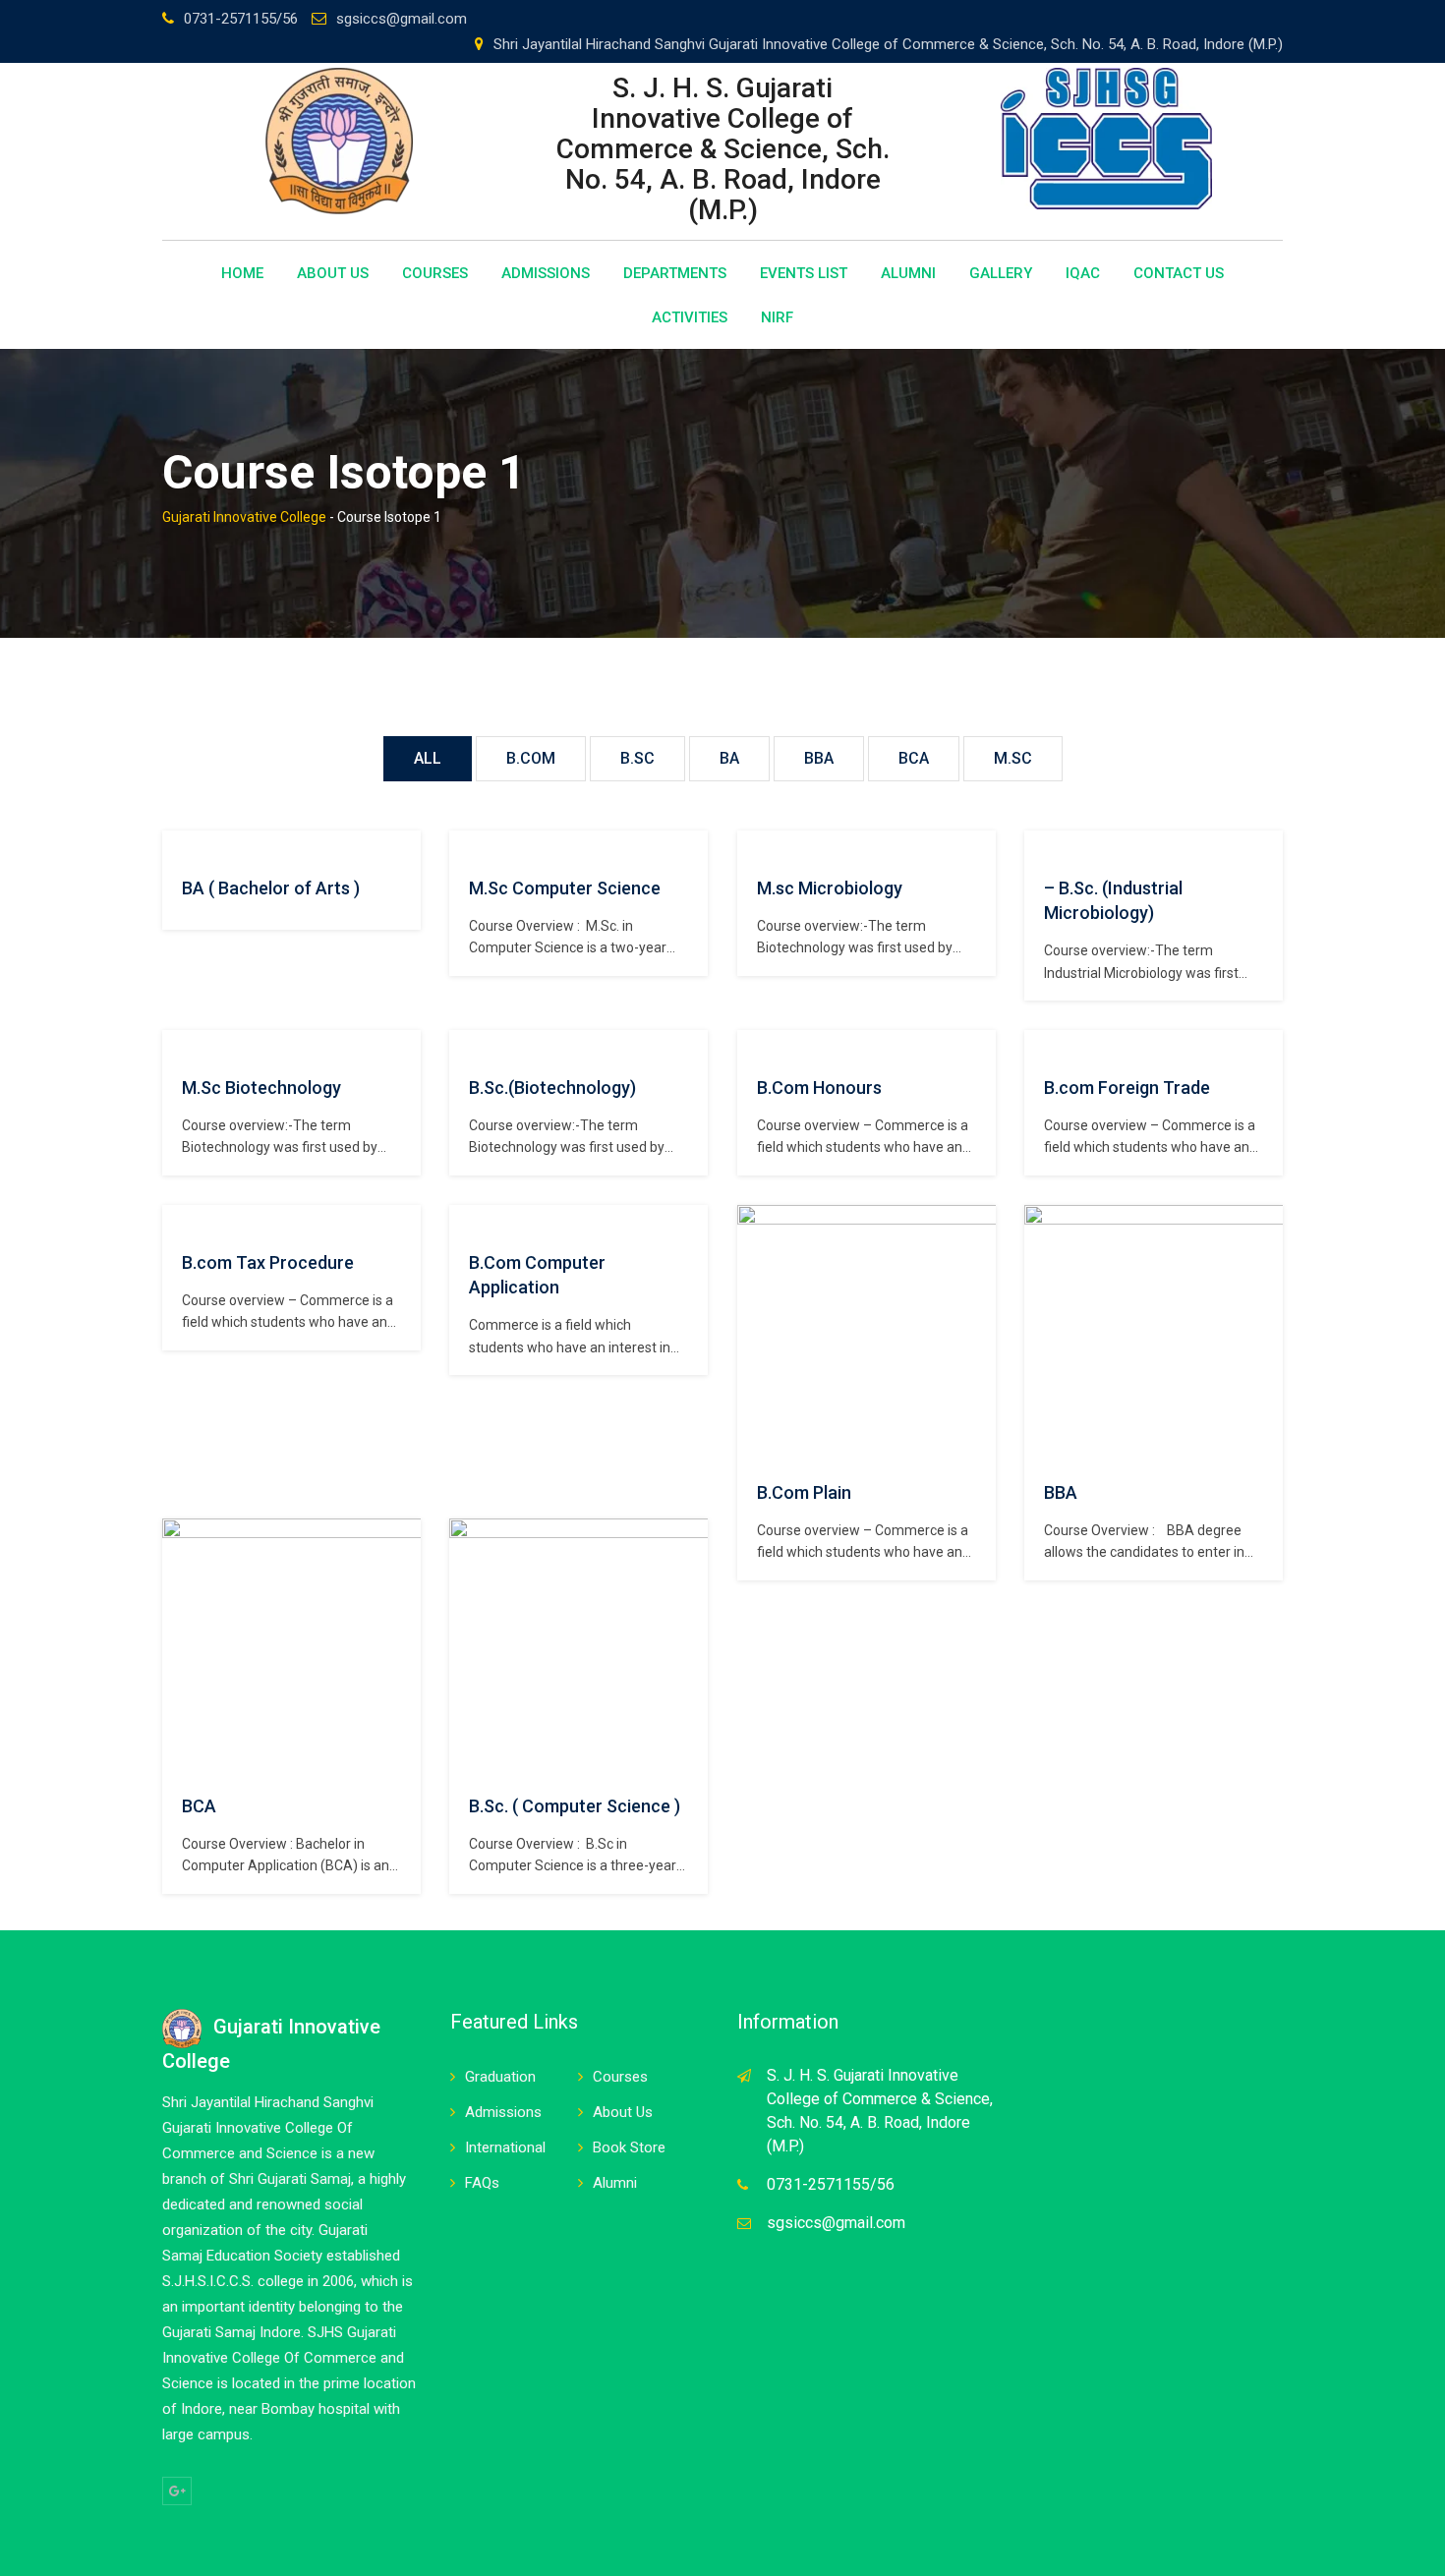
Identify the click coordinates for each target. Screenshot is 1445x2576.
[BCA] (364, 1646)
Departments (675, 273)
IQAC (1083, 273)
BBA (819, 758)
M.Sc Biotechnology (261, 1088)
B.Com (531, 758)
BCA (914, 758)
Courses (435, 273)
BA (729, 758)
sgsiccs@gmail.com (402, 19)
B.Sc (637, 758)
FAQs (482, 2183)
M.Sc (1013, 758)
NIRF (777, 317)
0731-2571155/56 (241, 19)
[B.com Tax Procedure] (182, 1219)
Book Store (629, 2147)
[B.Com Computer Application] (469, 1219)
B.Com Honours (819, 1088)
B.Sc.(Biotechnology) (552, 1088)
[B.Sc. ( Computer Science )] (651, 1646)
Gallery (1001, 273)
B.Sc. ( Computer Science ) (575, 1806)
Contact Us (1179, 273)
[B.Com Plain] (939, 1333)
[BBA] (1226, 1333)
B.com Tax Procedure (268, 1262)
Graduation (500, 2077)
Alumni (908, 273)
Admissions (546, 273)
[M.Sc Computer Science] (469, 844)
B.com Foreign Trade (1127, 1088)
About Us (333, 273)
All (428, 758)
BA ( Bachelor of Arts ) (271, 888)
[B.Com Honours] (757, 1044)
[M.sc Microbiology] (757, 844)
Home (242, 273)
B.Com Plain (804, 1492)
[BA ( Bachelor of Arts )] (182, 844)
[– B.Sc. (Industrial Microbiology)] (1044, 844)
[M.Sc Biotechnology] (182, 1044)
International (505, 2147)
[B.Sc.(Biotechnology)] (469, 1044)
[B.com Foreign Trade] (1044, 1044)
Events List (804, 273)
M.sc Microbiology (830, 888)
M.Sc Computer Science (565, 888)
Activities (690, 317)
